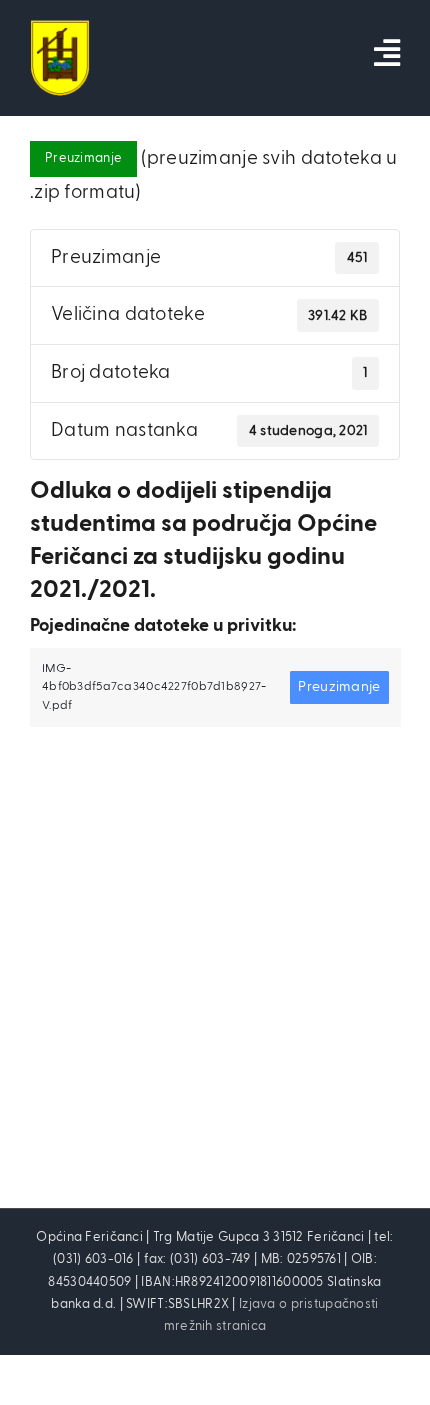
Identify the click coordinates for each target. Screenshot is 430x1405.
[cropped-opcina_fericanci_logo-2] (60, 29)
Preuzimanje (83, 158)
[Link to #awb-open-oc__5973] (387, 53)
